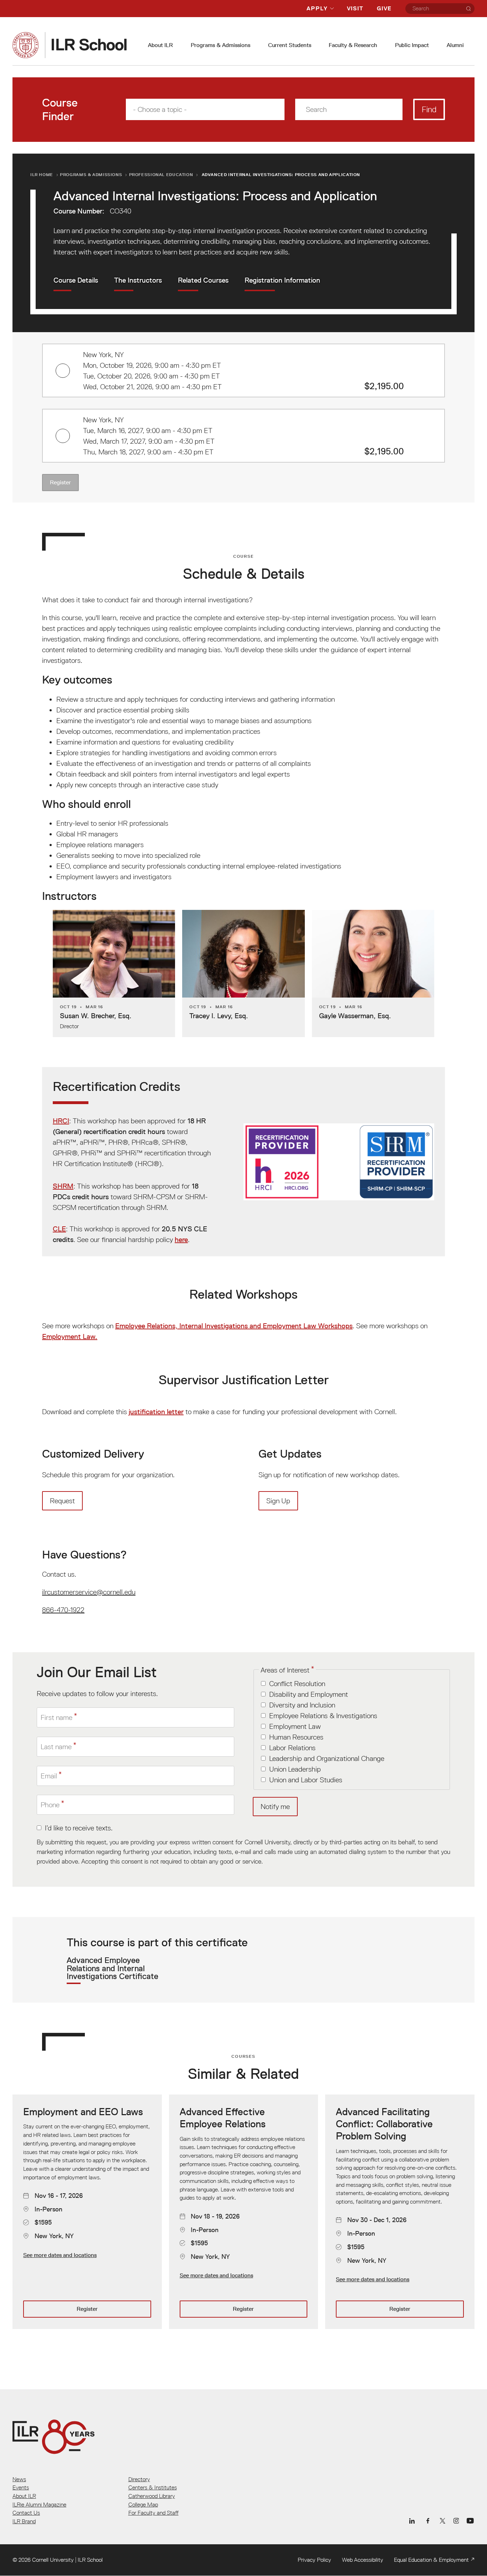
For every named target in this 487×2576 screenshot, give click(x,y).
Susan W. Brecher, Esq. (96, 1016)
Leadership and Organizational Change (327, 1758)
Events (21, 2487)
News (19, 2479)
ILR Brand (24, 2521)
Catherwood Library (152, 2496)
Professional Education (161, 174)
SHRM (63, 1186)
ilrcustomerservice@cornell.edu (89, 1592)
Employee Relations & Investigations (323, 1716)
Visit (355, 8)
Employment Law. (70, 1336)
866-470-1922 (63, 1610)
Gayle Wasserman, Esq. (355, 1016)
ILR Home (42, 174)
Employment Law (295, 1726)
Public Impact (412, 45)
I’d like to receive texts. (79, 1828)
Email (49, 1776)
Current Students (290, 45)
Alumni (455, 45)
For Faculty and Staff (153, 2513)
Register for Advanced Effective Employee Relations (244, 2212)
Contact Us (26, 2513)
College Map (143, 2504)
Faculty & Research (353, 45)
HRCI (61, 1121)
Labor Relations (292, 1748)
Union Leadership (295, 1769)
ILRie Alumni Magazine (39, 2504)
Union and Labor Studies (306, 1780)
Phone (50, 1805)
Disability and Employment (309, 1694)
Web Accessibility (363, 2560)
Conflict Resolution (297, 1684)
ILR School (90, 2560)
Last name (56, 1747)
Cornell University (53, 2560)
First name (57, 1717)
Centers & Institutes (153, 2487)
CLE (59, 1229)
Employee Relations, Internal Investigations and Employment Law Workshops (234, 1326)
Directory (139, 2479)
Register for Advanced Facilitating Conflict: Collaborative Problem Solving (400, 2212)
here (181, 1240)
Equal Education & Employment (431, 2560)
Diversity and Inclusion (302, 1705)
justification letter (156, 1412)
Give (384, 8)
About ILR (160, 45)
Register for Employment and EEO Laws (87, 2212)
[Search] (468, 9)
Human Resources (296, 1737)
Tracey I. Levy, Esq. (219, 1016)
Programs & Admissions (221, 45)
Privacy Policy (314, 2560)
